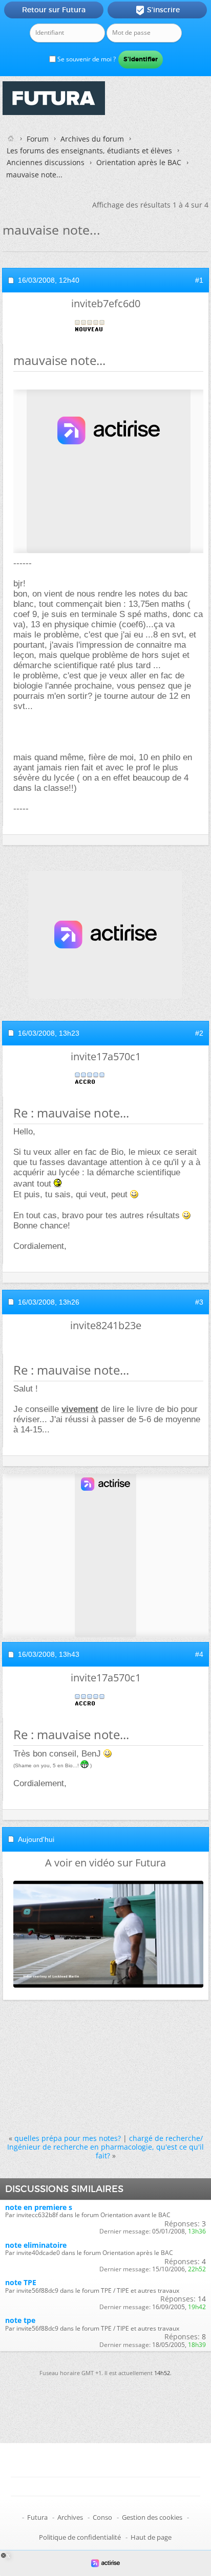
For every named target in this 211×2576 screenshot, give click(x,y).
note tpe (20, 2320)
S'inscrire (157, 10)
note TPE (21, 2282)
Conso (102, 2517)
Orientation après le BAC (139, 162)
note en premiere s (39, 2207)
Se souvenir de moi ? (86, 59)
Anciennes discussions (46, 162)
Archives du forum (92, 139)
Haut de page (151, 2537)
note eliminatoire (36, 2245)
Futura (37, 2517)
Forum (38, 139)
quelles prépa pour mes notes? (68, 2138)
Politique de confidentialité (80, 2537)
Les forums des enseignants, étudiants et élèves (89, 151)
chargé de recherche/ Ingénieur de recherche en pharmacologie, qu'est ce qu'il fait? (105, 2147)
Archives (70, 2517)
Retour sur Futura (54, 10)
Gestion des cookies (152, 2517)
